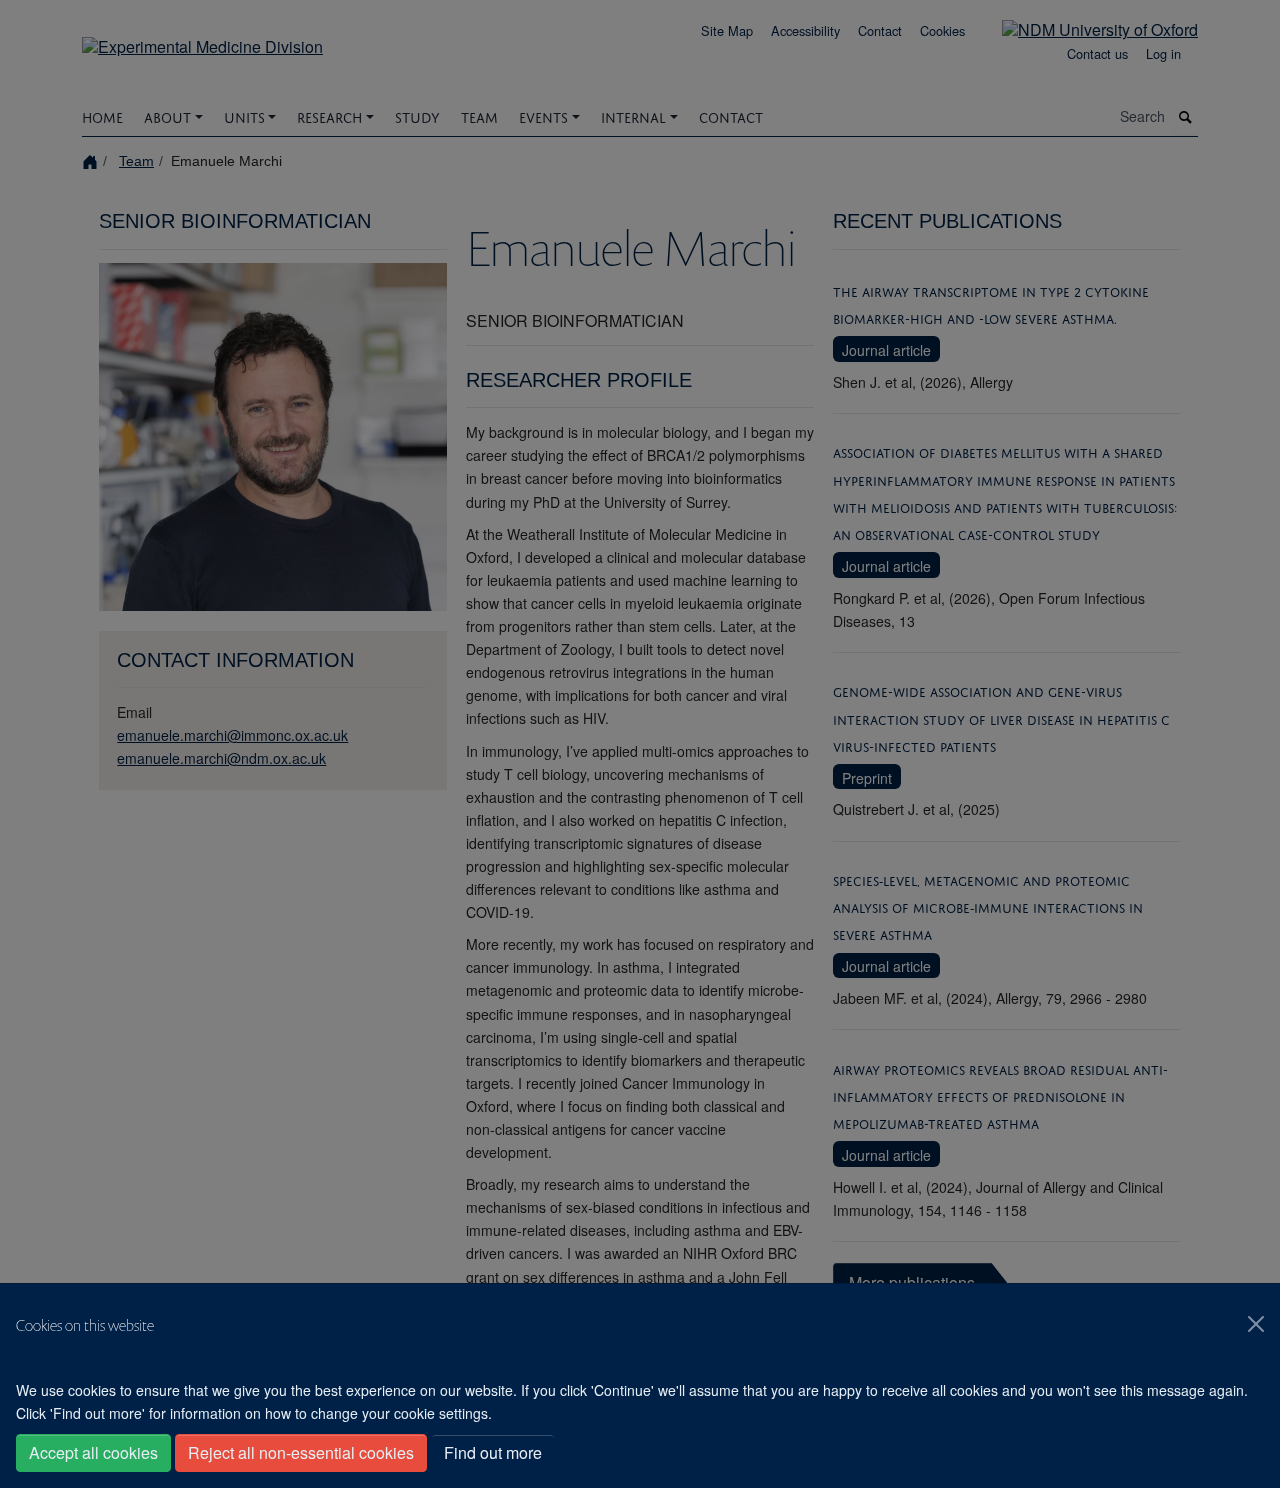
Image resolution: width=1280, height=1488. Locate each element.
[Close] (1256, 1324)
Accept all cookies (93, 1452)
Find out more (493, 1452)
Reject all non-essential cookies (301, 1452)
